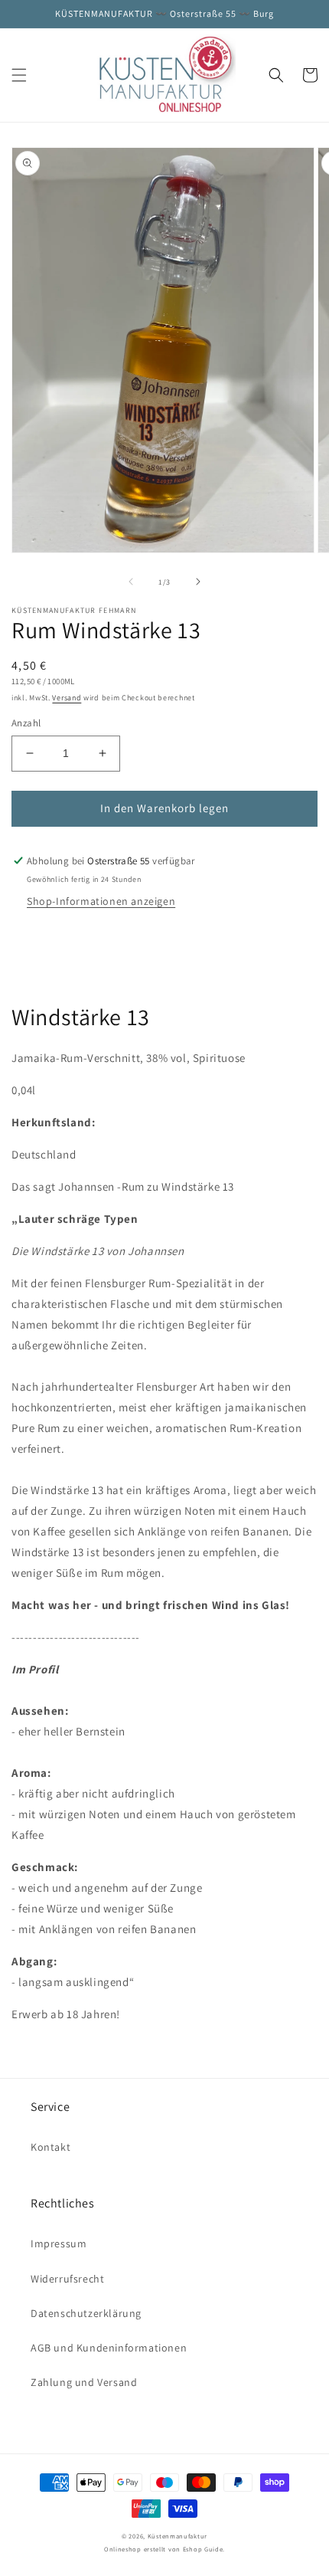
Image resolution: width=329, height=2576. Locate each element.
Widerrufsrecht (67, 2279)
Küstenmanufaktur (178, 2536)
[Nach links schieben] (131, 582)
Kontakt (50, 2147)
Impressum (59, 2243)
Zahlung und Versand (84, 2382)
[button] (19, 75)
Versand (67, 698)
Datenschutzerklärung (86, 2313)
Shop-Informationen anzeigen (101, 901)
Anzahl (26, 723)
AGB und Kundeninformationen (109, 2348)
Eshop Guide (203, 2549)
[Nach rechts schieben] (198, 582)
